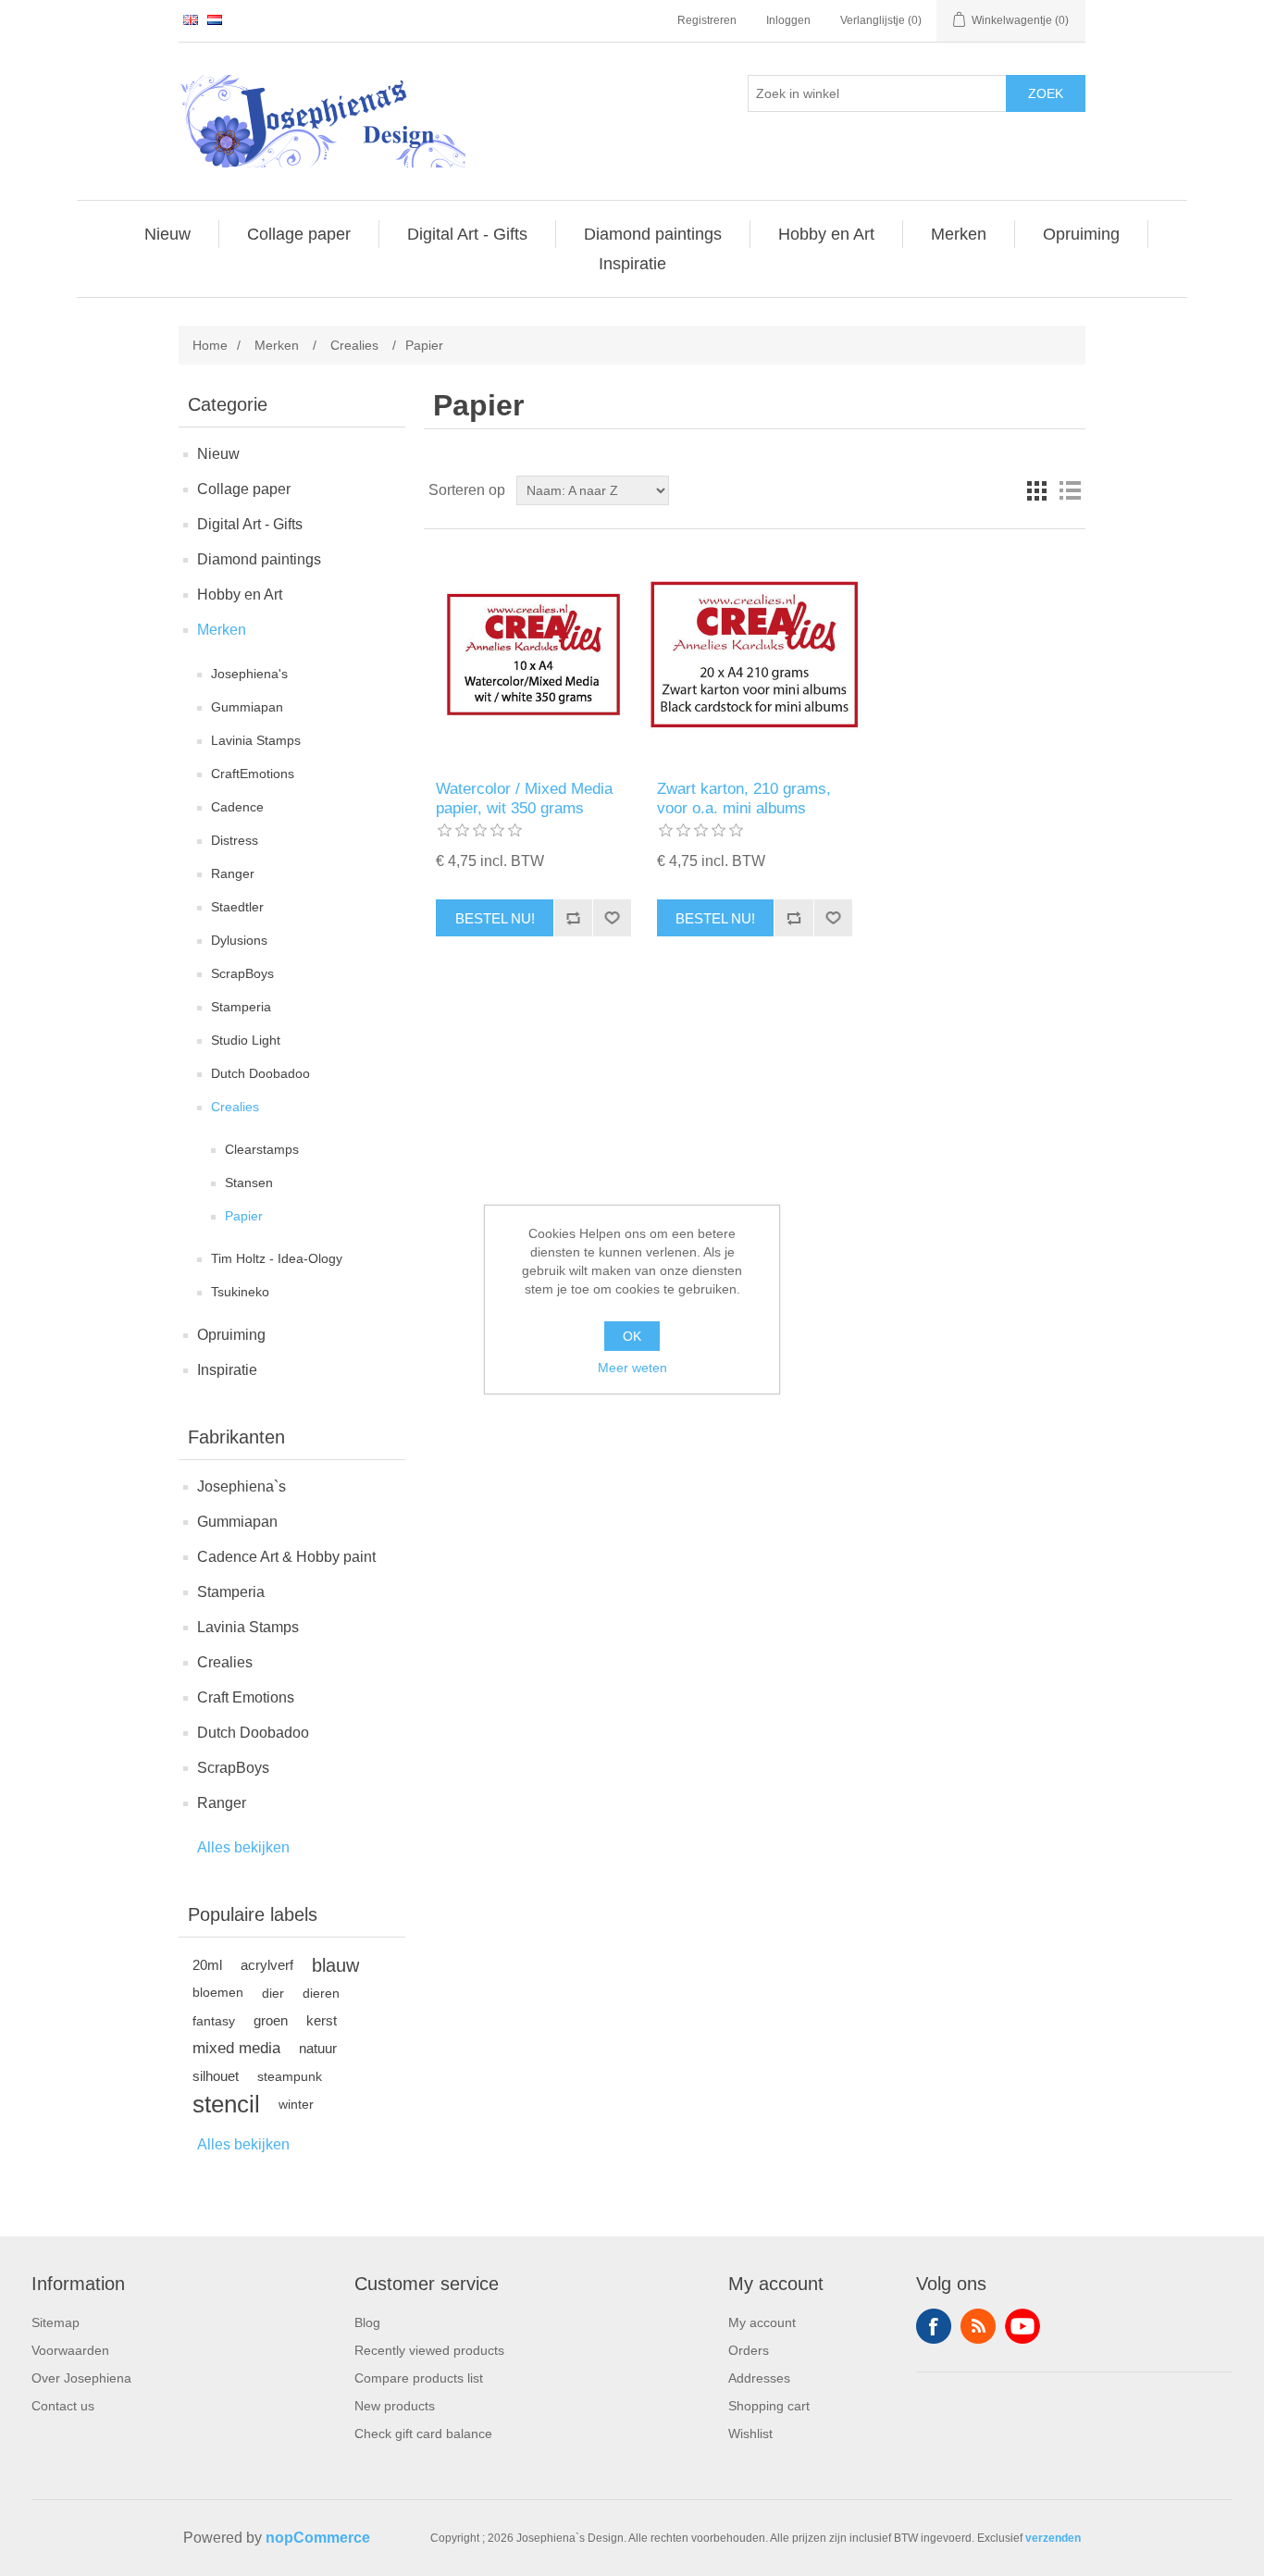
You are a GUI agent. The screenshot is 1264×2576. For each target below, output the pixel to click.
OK (632, 1336)
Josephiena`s (242, 1486)
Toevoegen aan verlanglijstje (612, 918)
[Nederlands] (215, 19)
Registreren (707, 20)
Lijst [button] (1070, 490)
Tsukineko (240, 1292)
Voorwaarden (70, 2350)
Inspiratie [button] (632, 264)
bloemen (218, 1993)
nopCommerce (318, 2538)
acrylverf (267, 1965)
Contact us (63, 2406)
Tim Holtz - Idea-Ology (277, 1258)
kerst (322, 2020)
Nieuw (218, 454)
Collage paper (244, 489)
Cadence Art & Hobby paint (286, 1557)
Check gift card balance (423, 2434)
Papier (244, 1216)
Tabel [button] (1036, 490)
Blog (367, 2322)
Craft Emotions (246, 1697)
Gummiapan (247, 707)
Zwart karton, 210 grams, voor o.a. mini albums (744, 798)
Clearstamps (262, 1149)
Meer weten (632, 1368)
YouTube (1022, 2326)
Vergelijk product (573, 918)
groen (271, 2020)
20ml (207, 1965)
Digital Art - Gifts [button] (467, 234)
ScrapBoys (242, 973)
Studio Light (246, 1040)
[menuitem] (168, 234)
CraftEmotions (253, 774)
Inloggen (788, 20)
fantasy (214, 2021)
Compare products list (419, 2378)
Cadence (237, 807)
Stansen (249, 1183)
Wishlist (750, 2434)
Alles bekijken (243, 1847)
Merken (222, 630)
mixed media (236, 2048)
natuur (318, 2048)
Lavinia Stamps (256, 740)
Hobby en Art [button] (826, 234)
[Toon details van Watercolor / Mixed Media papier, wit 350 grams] (533, 655)
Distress (235, 840)
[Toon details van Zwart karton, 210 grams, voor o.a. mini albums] (755, 655)
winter (296, 2104)
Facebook (934, 2326)
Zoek (1046, 93)
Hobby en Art (240, 594)
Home (210, 345)
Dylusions (239, 940)
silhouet (216, 2076)
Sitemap (56, 2322)
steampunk (290, 2076)
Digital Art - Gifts (250, 524)
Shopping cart (769, 2406)
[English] (191, 19)
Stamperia (241, 1007)
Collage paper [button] (299, 234)
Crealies (235, 1107)
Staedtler (237, 907)
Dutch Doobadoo (260, 1073)
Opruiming (231, 1335)
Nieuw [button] (167, 234)
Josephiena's (249, 674)
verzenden (1053, 2538)
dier (273, 1993)
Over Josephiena (81, 2378)
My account (762, 2322)
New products (395, 2406)
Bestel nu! (495, 918)
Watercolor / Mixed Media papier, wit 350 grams (524, 798)
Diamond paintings (259, 559)
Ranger (233, 873)
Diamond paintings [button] (653, 234)
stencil (226, 2104)
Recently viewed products (429, 2350)
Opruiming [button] (1081, 234)
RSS (978, 2326)
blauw (335, 1965)
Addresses (759, 2378)
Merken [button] (959, 234)
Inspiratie (227, 1370)
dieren (321, 1993)
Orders (749, 2350)
